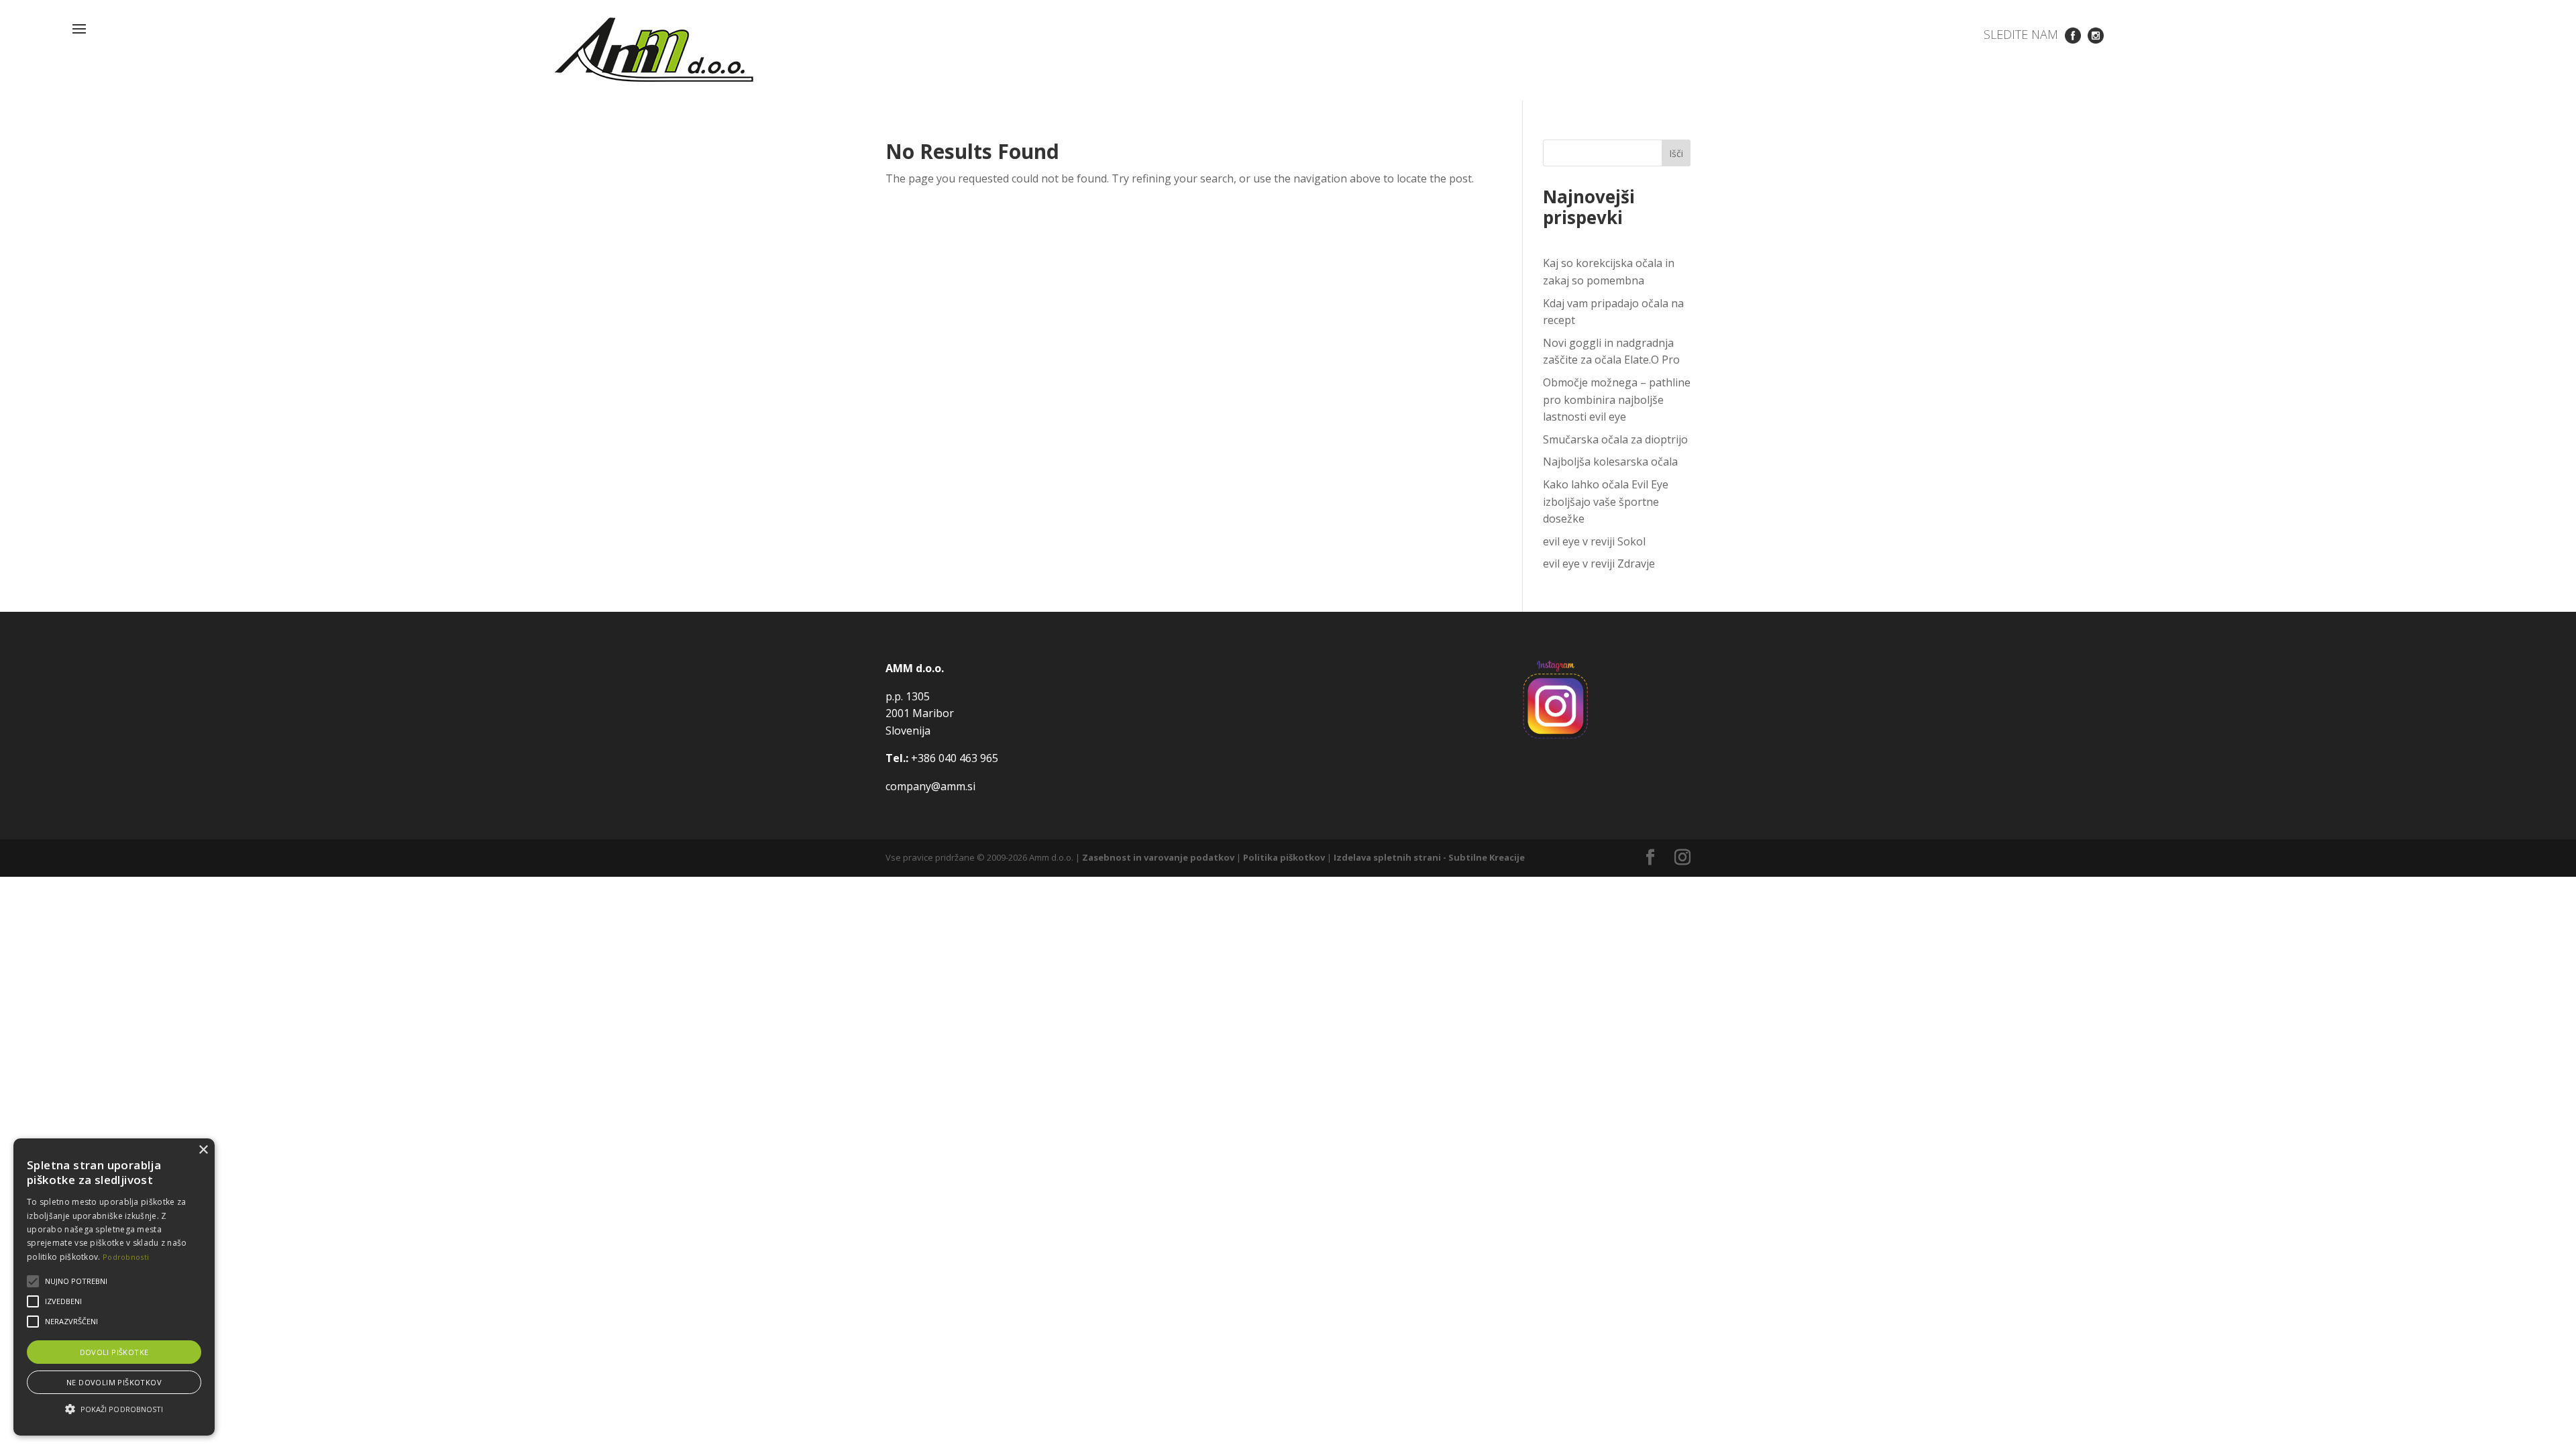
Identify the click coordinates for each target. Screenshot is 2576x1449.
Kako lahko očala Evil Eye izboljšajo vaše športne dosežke (1606, 501)
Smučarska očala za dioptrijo (1615, 439)
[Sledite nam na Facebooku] (2073, 34)
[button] (114, 1409)
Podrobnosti (126, 1257)
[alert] (114, 1287)
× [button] (203, 1150)
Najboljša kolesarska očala (1610, 462)
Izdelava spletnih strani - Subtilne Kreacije (1429, 857)
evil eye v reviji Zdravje (1599, 563)
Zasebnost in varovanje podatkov (1158, 857)
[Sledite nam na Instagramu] (2096, 34)
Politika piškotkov (1284, 857)
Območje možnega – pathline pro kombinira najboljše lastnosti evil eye (1617, 399)
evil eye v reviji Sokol (1594, 541)
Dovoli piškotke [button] (114, 1352)
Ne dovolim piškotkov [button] (114, 1382)
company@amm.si (930, 786)
